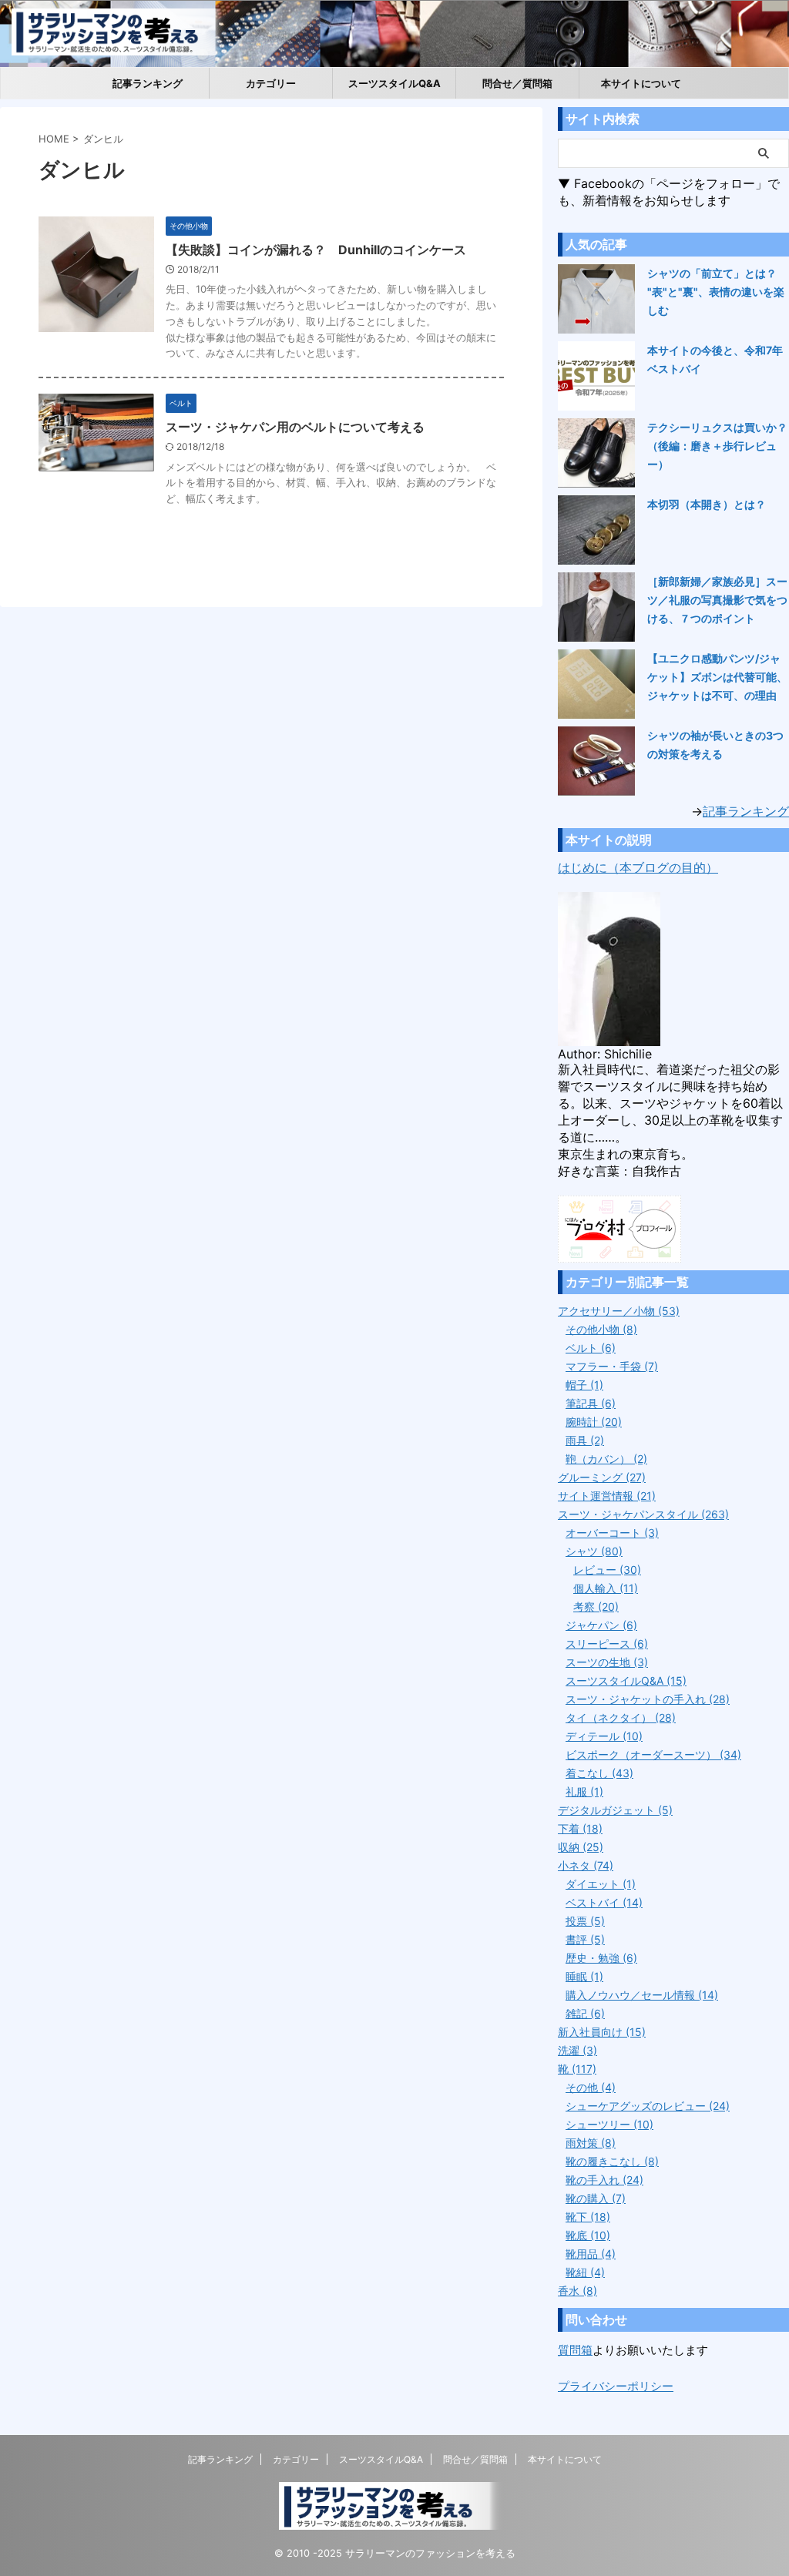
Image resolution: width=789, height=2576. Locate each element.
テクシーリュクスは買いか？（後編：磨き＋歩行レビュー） (717, 446)
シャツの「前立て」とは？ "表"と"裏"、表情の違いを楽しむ (716, 292)
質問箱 (575, 2350)
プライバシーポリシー (616, 2386)
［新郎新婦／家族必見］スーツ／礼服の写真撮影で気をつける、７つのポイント (717, 600)
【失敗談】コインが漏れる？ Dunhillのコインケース (316, 250)
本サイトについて (641, 83)
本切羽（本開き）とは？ (707, 504)
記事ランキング (148, 83)
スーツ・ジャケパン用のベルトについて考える (295, 427)
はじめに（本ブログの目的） (638, 867)
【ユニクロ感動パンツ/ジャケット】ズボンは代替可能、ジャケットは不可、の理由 (717, 677)
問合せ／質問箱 (517, 83)
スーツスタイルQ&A (394, 83)
